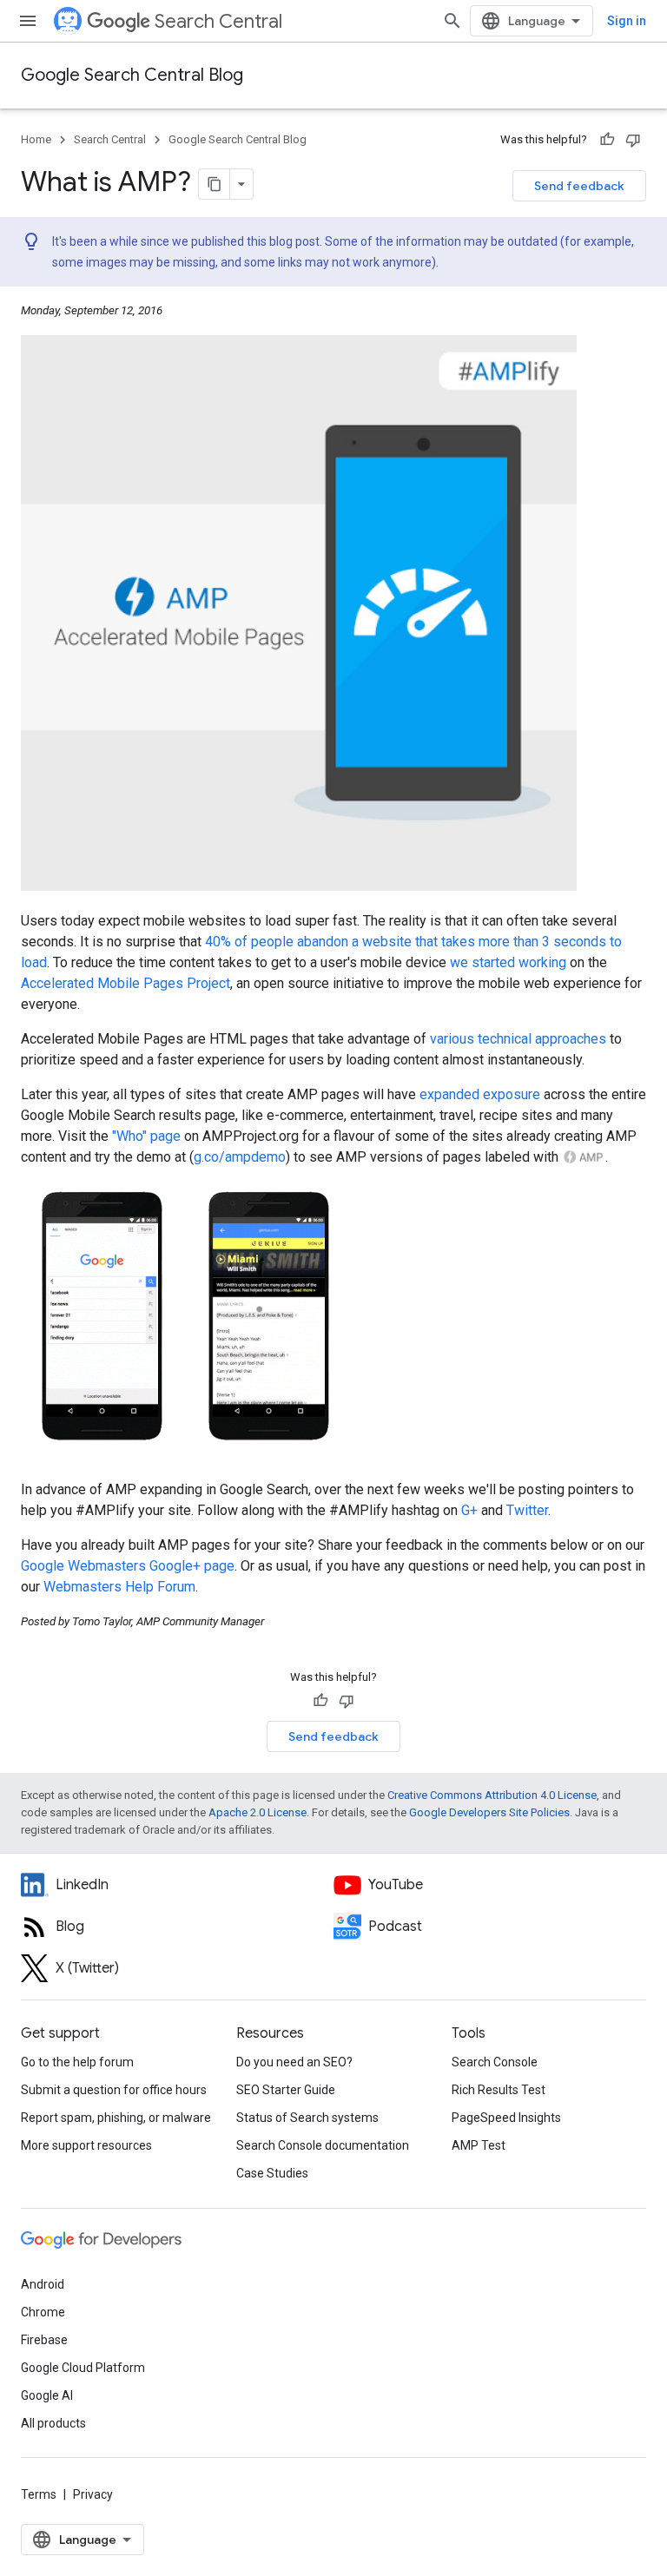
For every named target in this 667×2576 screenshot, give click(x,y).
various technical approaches (518, 1039)
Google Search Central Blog (132, 75)
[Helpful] (607, 140)
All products (53, 2423)
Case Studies (272, 2173)
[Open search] (452, 21)
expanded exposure (480, 1094)
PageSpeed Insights (506, 2118)
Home (36, 139)
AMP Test (479, 2145)
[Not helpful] (633, 140)
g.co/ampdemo (240, 1157)
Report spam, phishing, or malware (116, 2118)
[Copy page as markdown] (215, 184)
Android (43, 2284)
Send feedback (579, 186)
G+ (469, 1510)
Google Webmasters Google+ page (128, 1566)
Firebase (44, 2340)
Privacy (93, 2494)
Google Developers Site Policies (489, 1812)
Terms (39, 2494)
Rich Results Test (499, 2090)
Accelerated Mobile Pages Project (125, 983)
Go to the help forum (77, 2062)
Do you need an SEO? (294, 2062)
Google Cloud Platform (83, 2368)
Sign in (627, 21)
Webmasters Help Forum (119, 1587)
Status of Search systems (307, 2118)
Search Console (495, 2062)
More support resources (86, 2145)
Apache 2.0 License (258, 1812)
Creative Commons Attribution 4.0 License (492, 1795)
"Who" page (146, 1136)
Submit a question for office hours (114, 2090)
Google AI (47, 2395)
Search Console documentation (323, 2145)
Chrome (43, 2312)
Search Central (218, 21)
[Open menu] (28, 21)
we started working (508, 962)
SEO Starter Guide (286, 2090)
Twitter (527, 1510)
